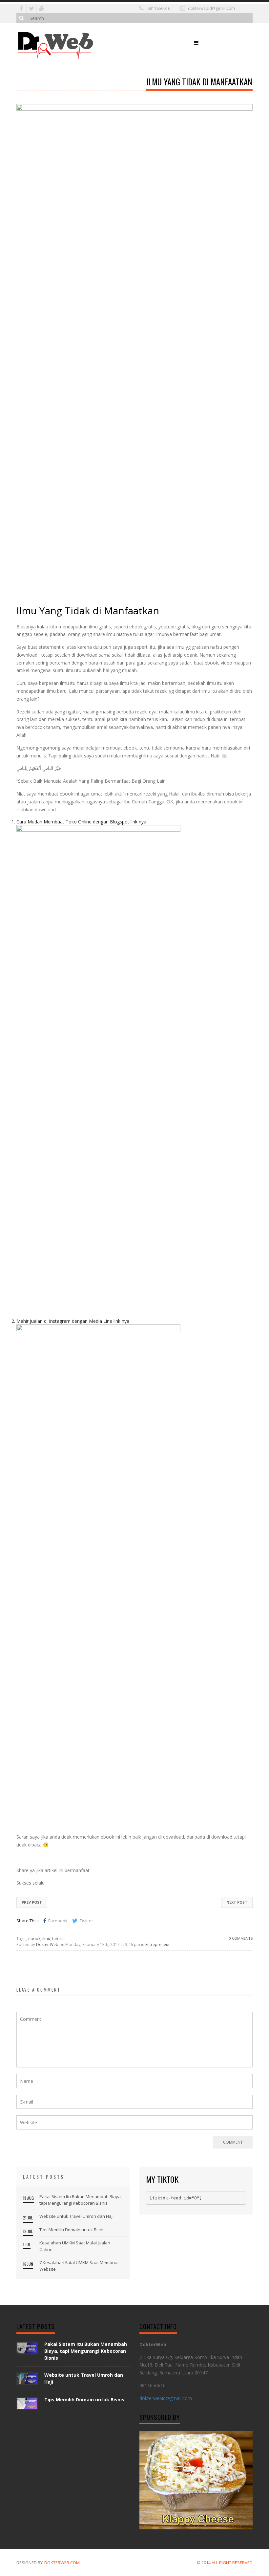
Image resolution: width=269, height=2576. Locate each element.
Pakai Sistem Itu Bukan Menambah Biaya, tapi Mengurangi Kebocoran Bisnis (81, 2200)
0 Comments (241, 1938)
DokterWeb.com (62, 2563)
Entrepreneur (158, 1944)
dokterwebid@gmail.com (211, 8)
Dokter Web (47, 1944)
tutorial (59, 1939)
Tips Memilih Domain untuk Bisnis (72, 2230)
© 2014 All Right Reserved (225, 2563)
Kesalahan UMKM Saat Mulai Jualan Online (75, 2246)
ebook (34, 1939)
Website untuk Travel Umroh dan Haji (76, 2216)
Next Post (237, 1902)
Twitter (86, 1921)
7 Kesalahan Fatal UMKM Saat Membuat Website (79, 2266)
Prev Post (32, 1902)
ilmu (46, 1939)
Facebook (58, 1921)
